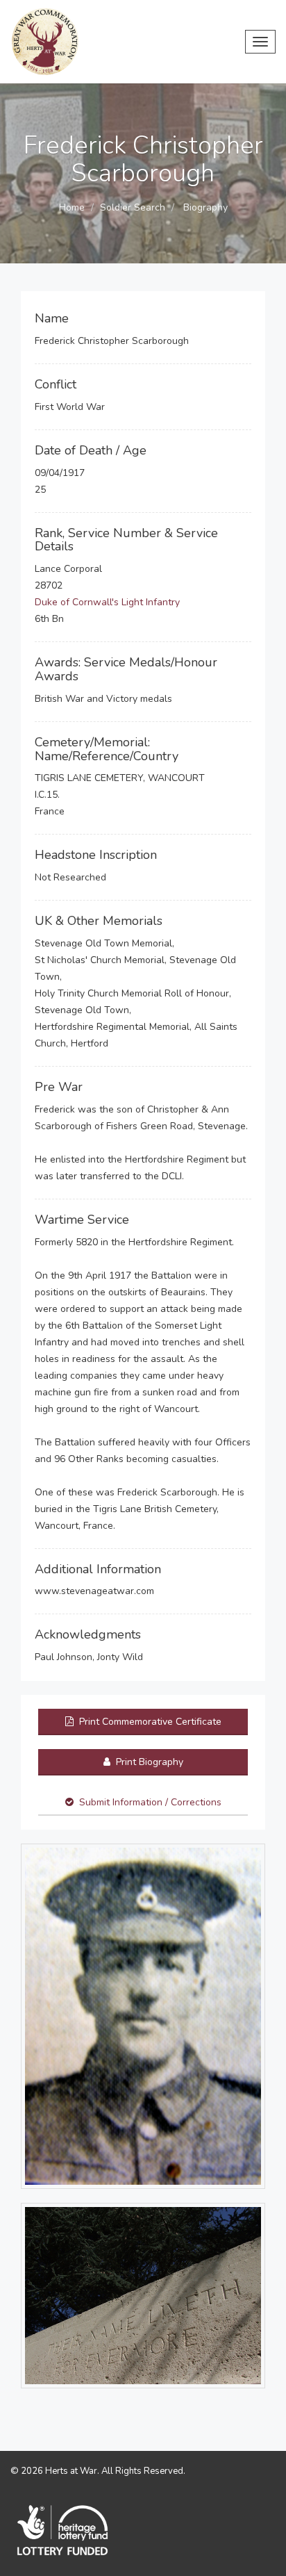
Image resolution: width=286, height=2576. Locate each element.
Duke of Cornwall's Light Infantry (107, 602)
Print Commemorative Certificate (149, 1722)
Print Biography (148, 1762)
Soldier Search (133, 207)
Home (72, 207)
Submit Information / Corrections (150, 1802)
